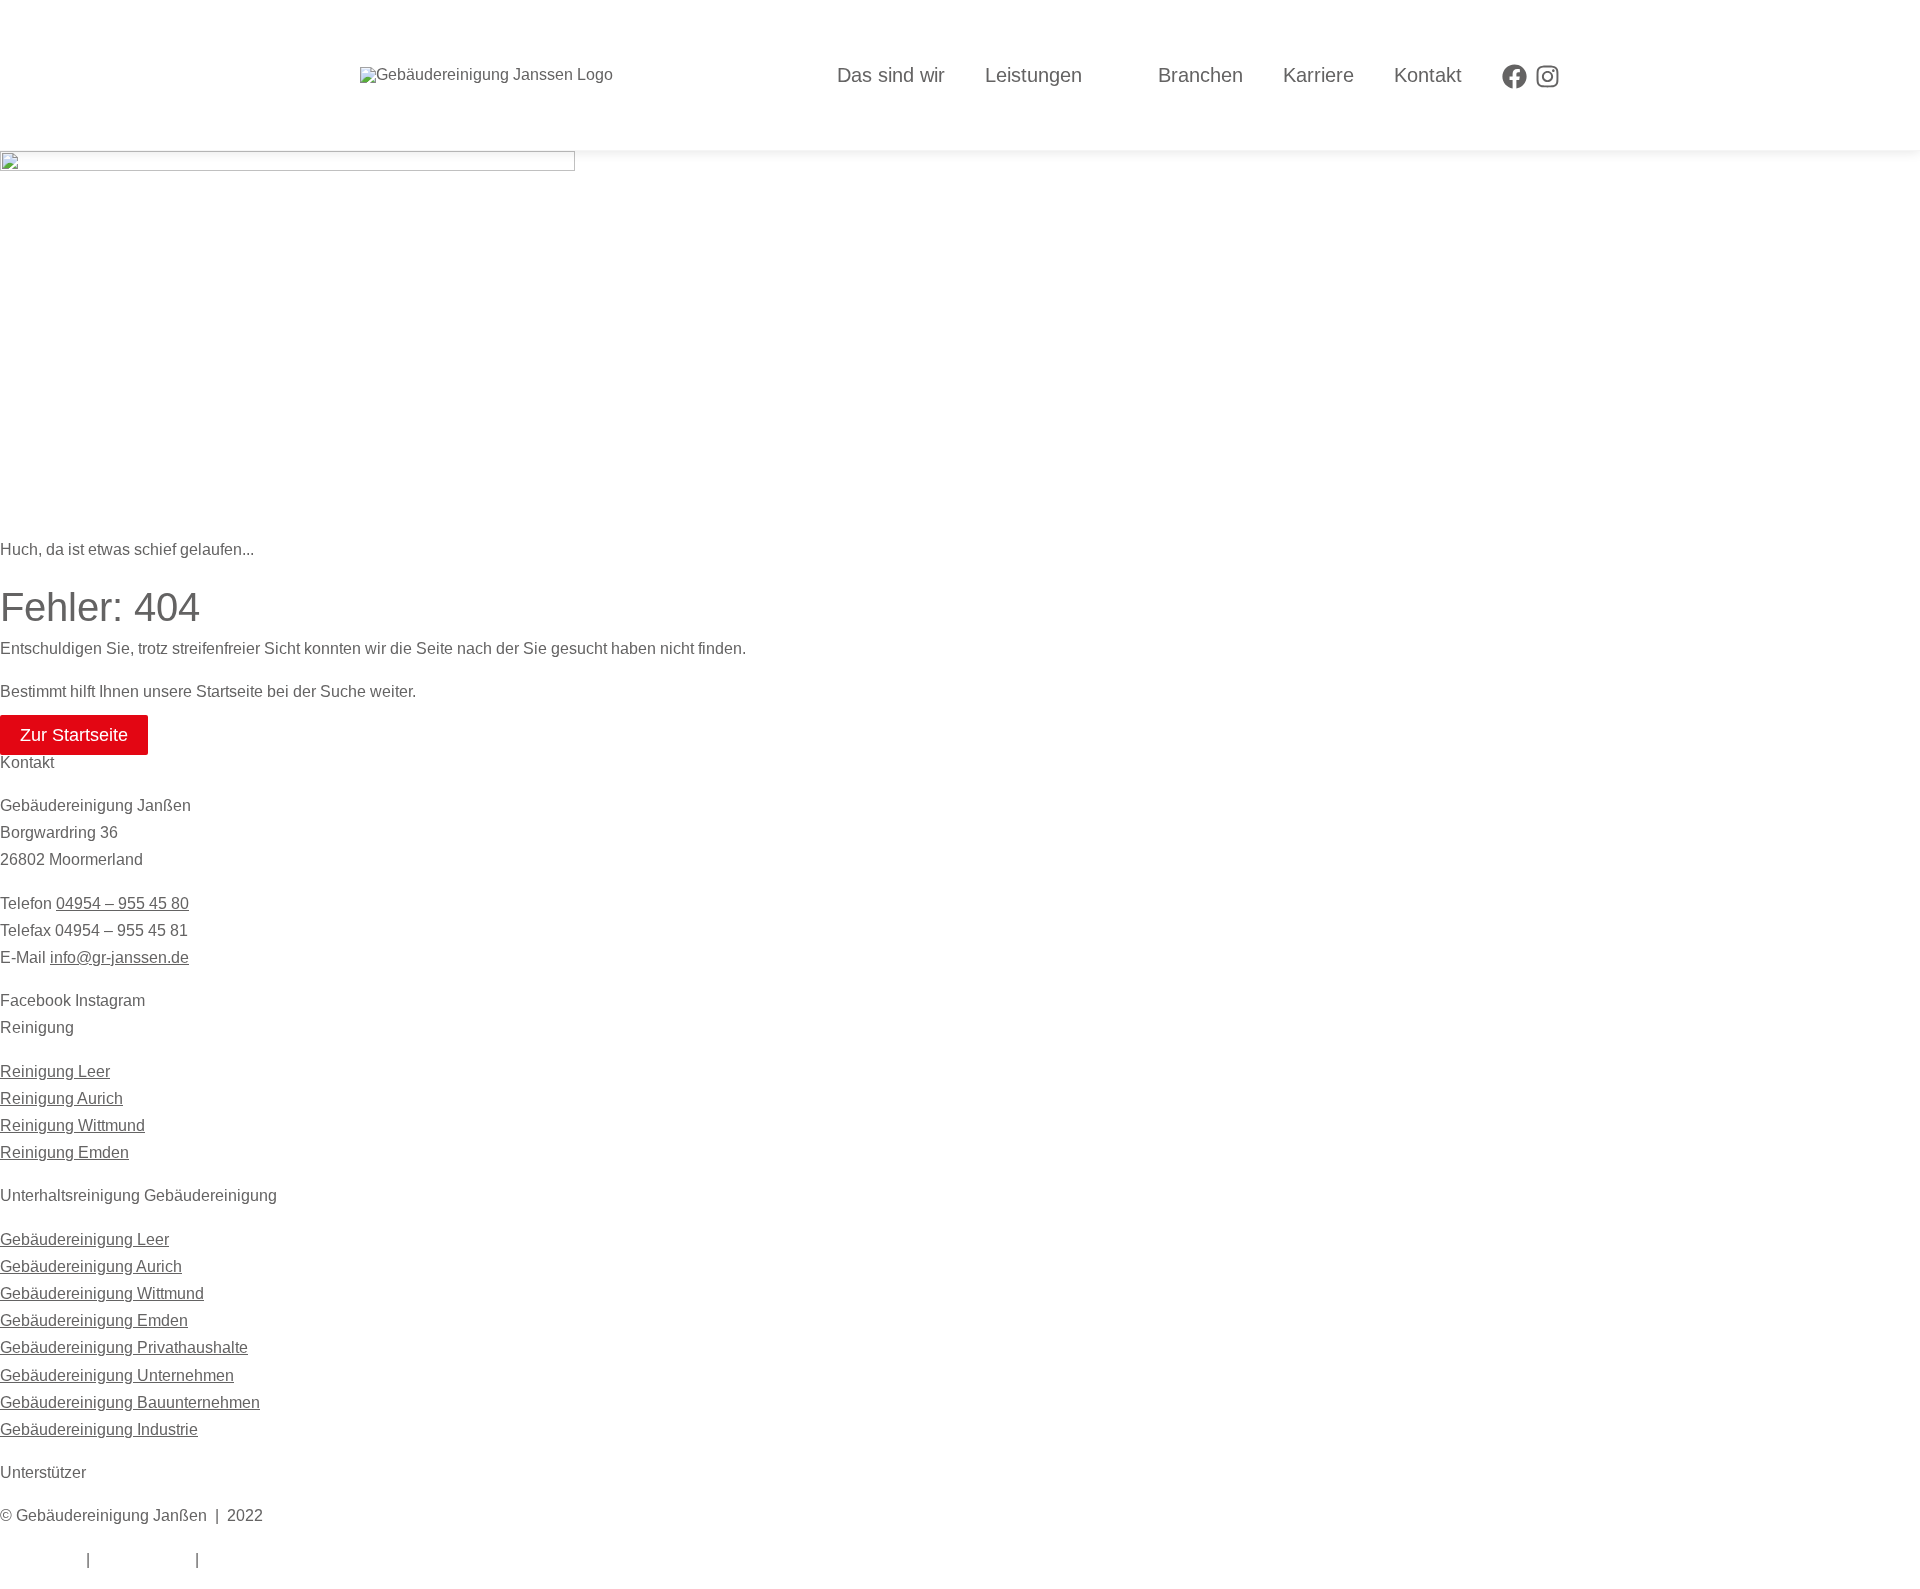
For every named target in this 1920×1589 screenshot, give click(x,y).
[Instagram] (1547, 76)
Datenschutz (142, 1559)
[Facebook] (1514, 76)
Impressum (39, 1559)
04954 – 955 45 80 (122, 903)
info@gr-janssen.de (119, 957)
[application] (1091, 75)
